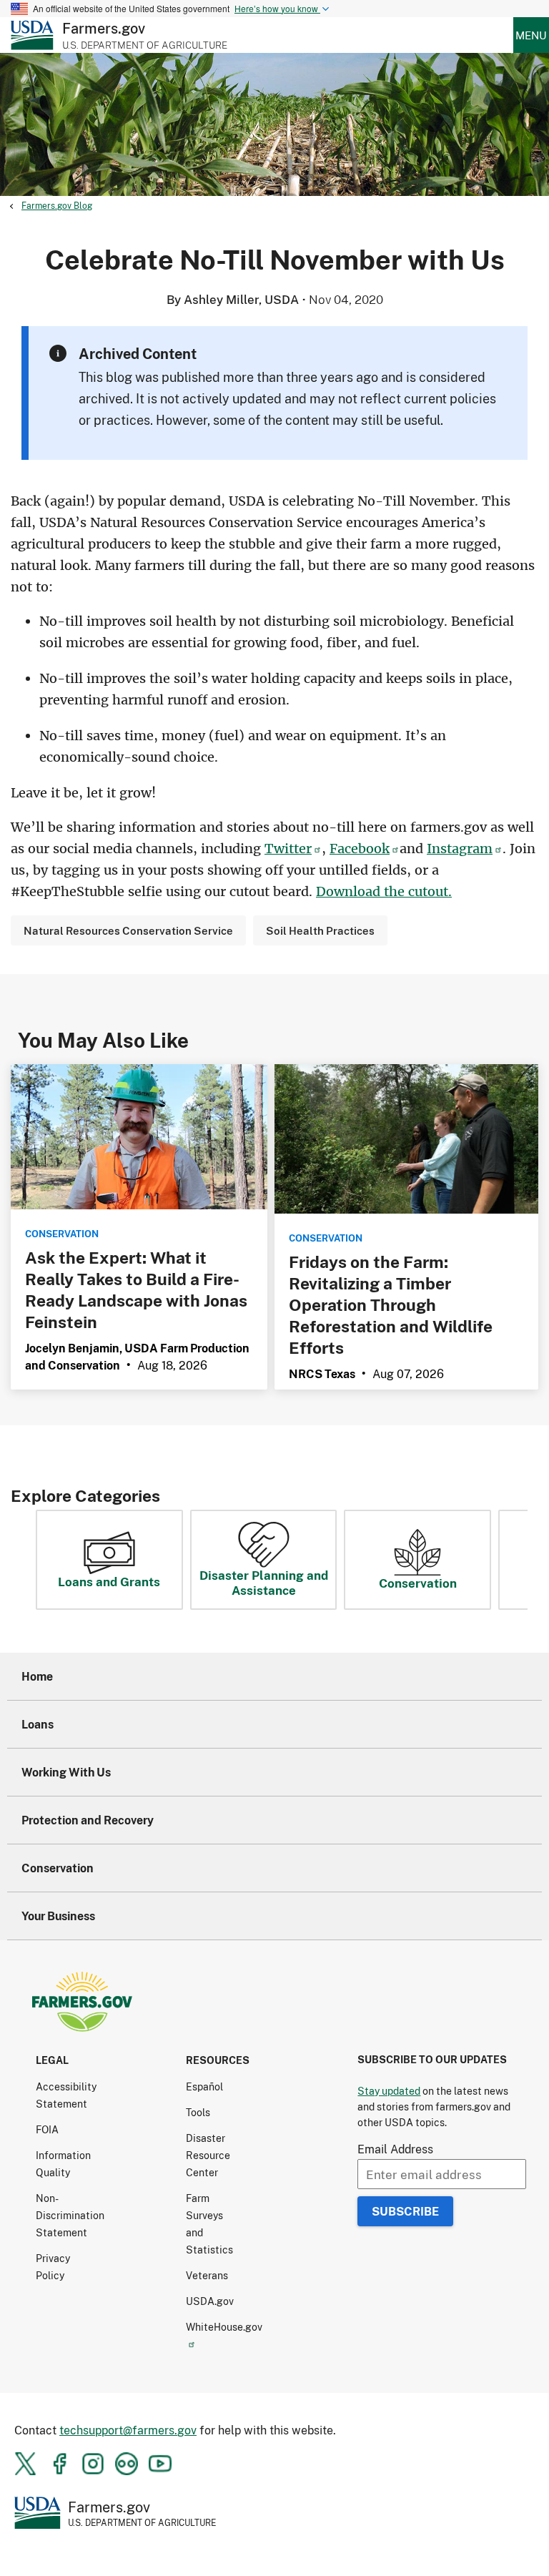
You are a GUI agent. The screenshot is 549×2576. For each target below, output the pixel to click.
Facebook (360, 849)
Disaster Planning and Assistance (264, 1582)
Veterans (207, 2275)
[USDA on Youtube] (160, 2464)
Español (204, 2086)
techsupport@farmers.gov (128, 2430)
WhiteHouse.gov (224, 2327)
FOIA (47, 2129)
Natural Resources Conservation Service (128, 930)
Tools (198, 2112)
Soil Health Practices (320, 930)
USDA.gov (210, 2301)
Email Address (395, 2149)
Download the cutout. (384, 891)
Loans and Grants (109, 1581)
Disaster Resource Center (208, 2155)
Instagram (460, 849)
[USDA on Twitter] (26, 2464)
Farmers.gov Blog (57, 206)
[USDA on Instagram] (93, 2464)
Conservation (418, 1583)
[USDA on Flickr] (127, 2464)
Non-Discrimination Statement (70, 2215)
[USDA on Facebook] (59, 2464)
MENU (531, 35)
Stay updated (389, 2091)
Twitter (288, 849)
